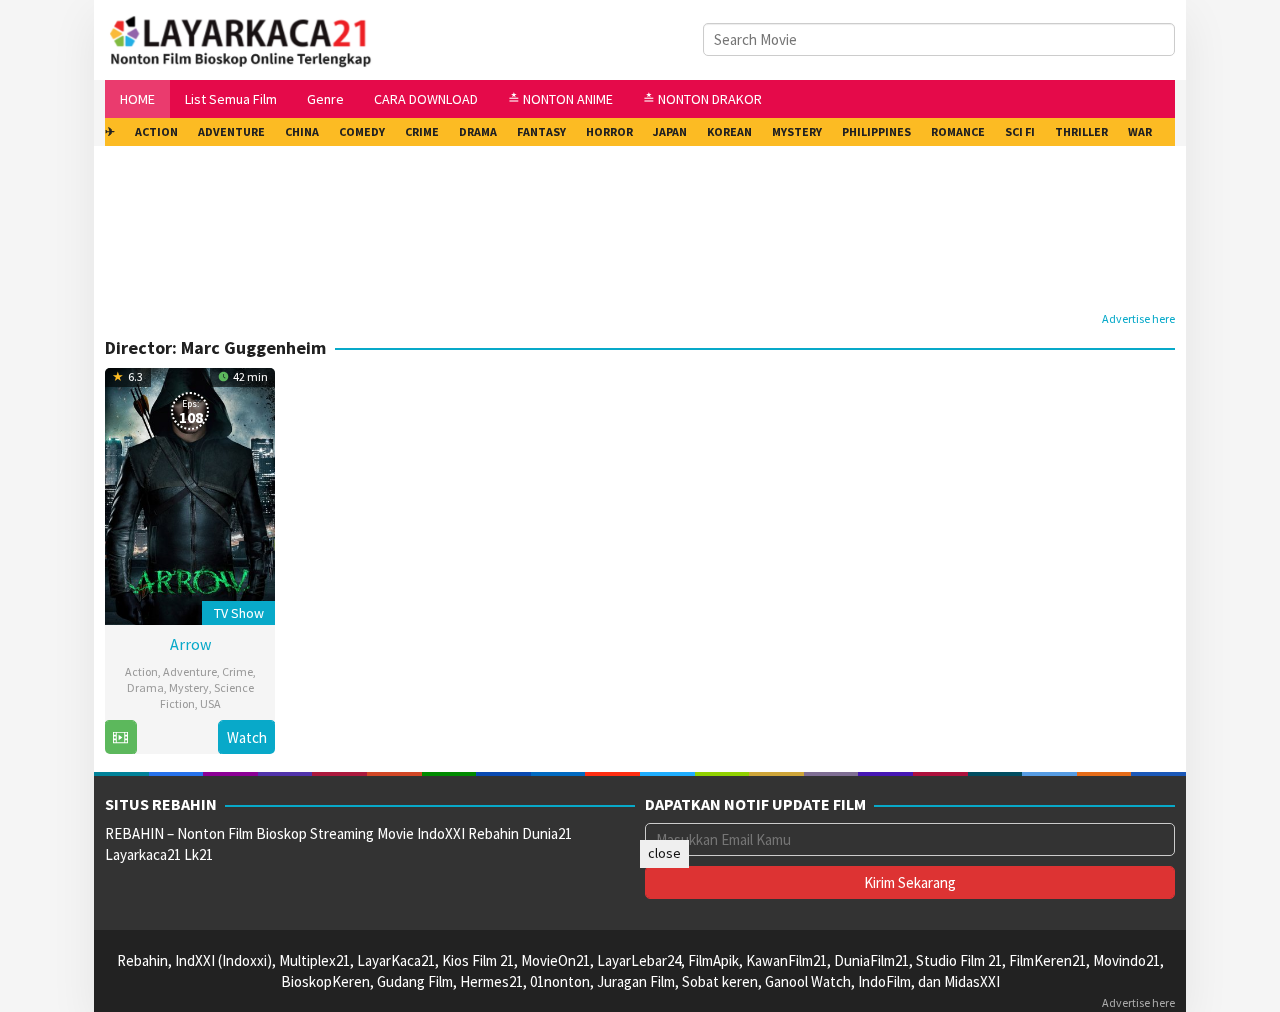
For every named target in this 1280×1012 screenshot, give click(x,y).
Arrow (190, 644)
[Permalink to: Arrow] (190, 493)
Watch (247, 737)
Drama (145, 687)
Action (141, 671)
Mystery (189, 687)
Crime (237, 671)
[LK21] (241, 38)
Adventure (190, 671)
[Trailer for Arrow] (120, 737)
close (664, 853)
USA (210, 703)
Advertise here (1138, 318)
